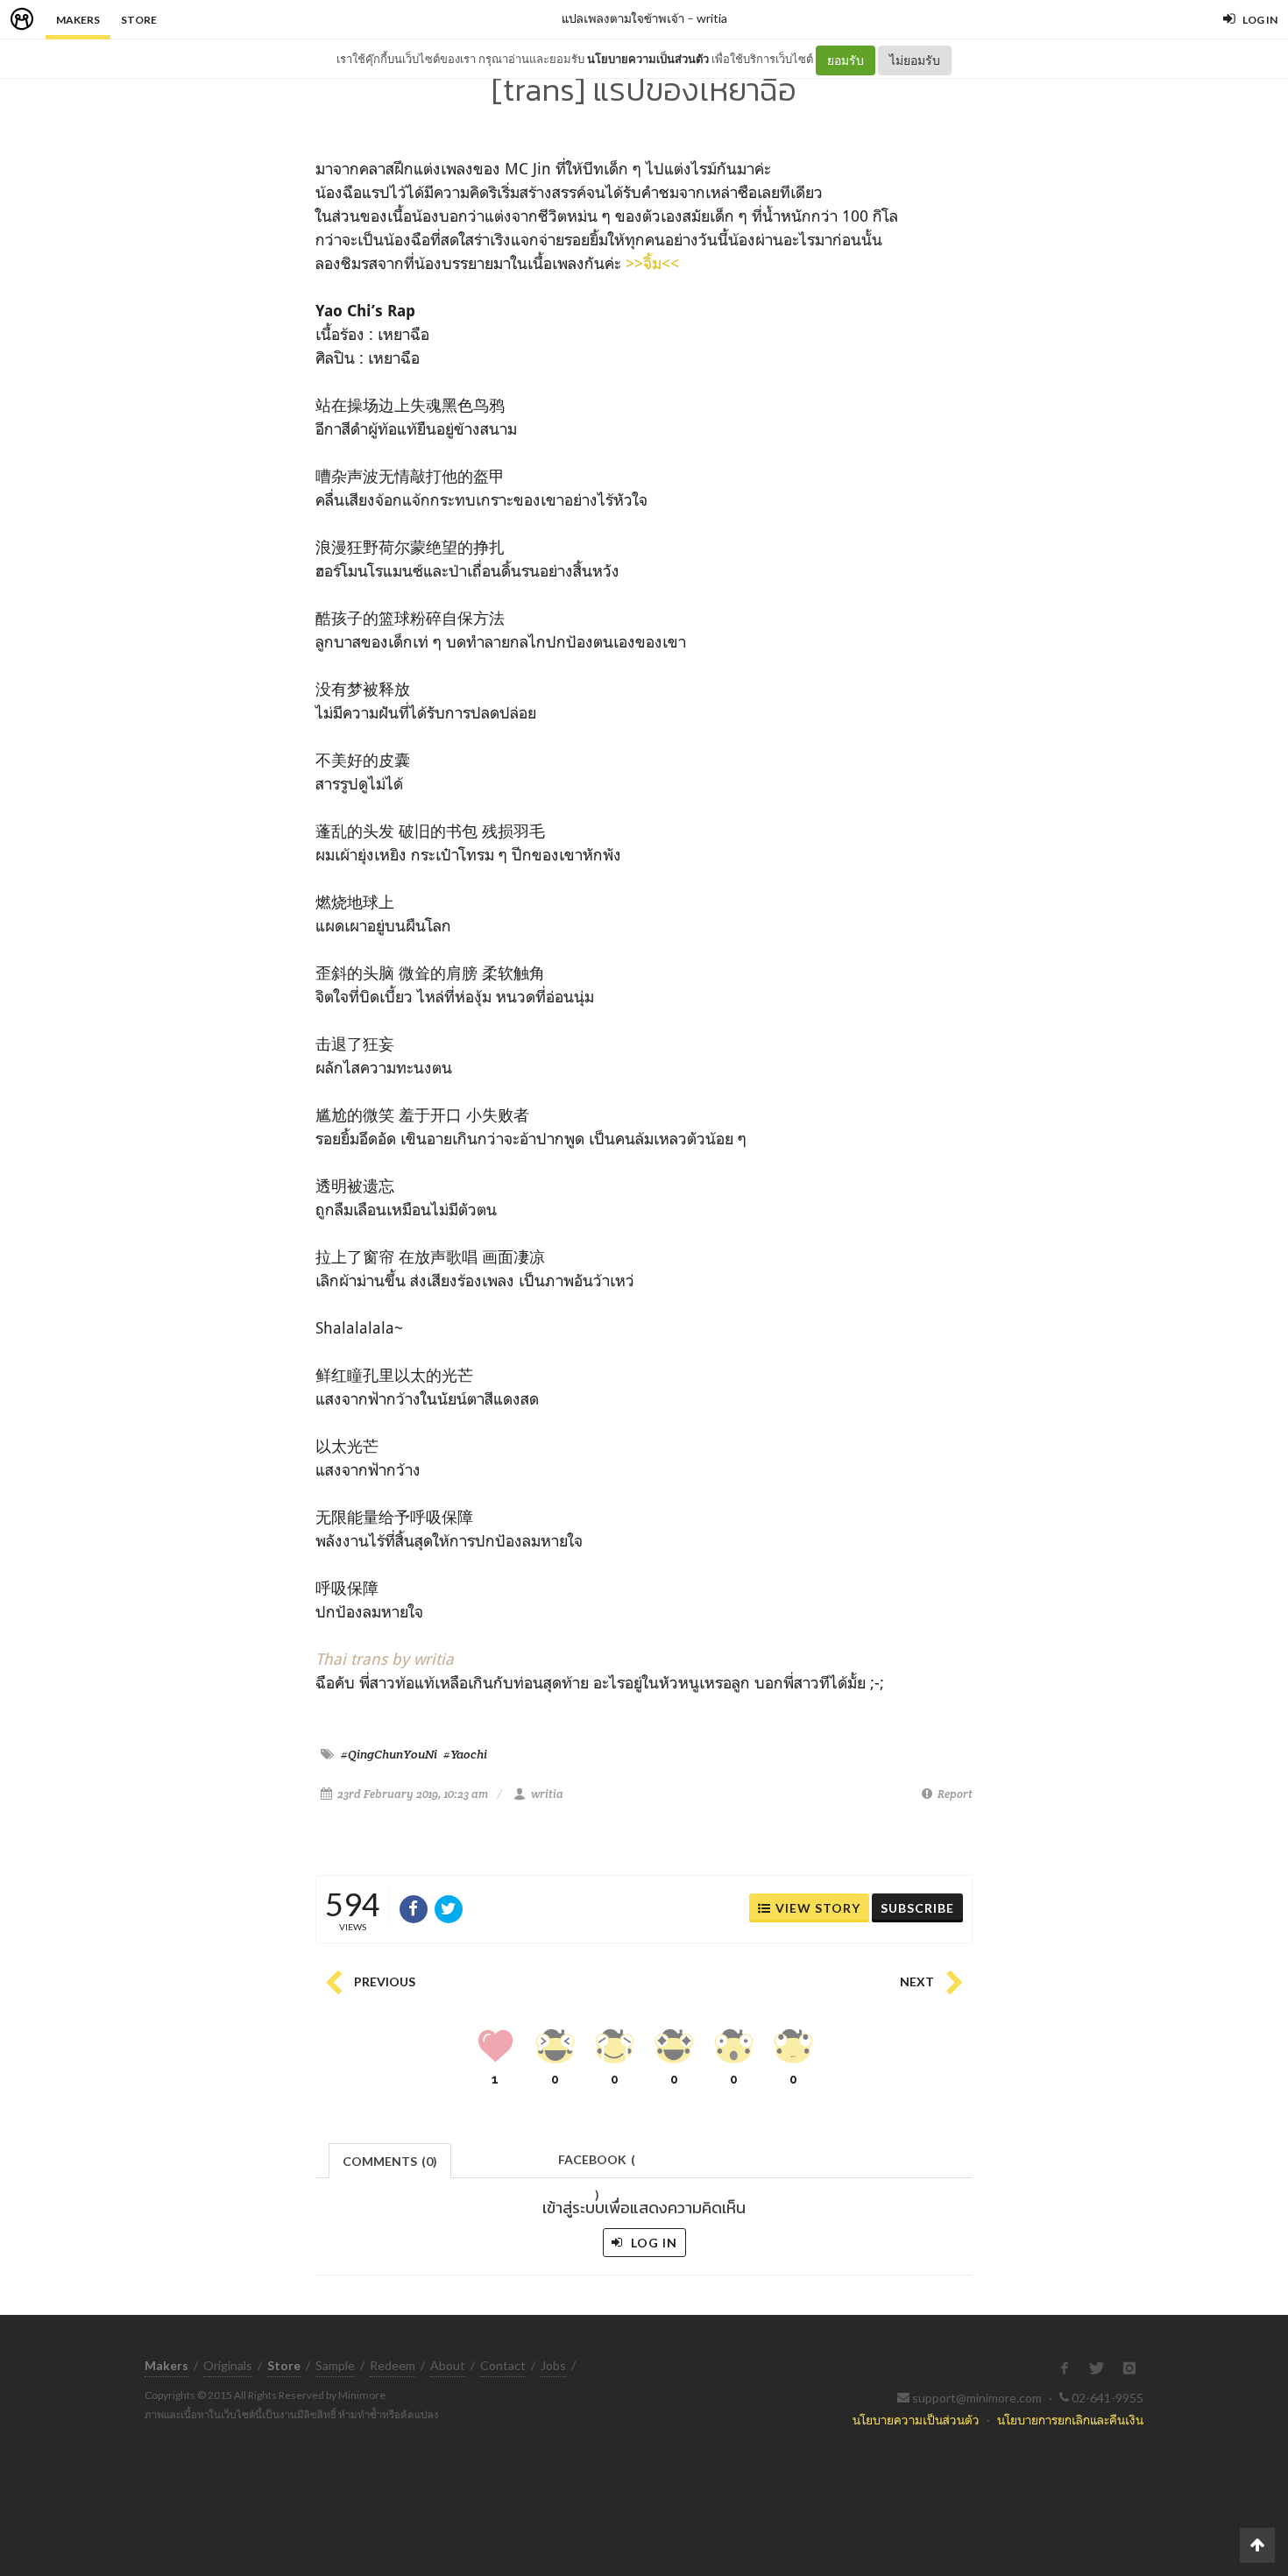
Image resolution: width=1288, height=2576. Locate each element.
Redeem (393, 2365)
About (448, 2365)
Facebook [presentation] (597, 2165)
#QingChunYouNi (389, 1754)
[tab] (390, 2159)
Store (139, 20)
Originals (228, 2365)
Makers (78, 20)
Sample (335, 2365)
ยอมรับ (846, 60)
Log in (652, 2243)
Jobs (553, 2365)
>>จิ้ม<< (652, 263)
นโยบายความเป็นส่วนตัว (648, 59)
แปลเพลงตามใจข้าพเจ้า (623, 18)
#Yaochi (465, 1754)
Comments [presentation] (390, 2161)
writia (712, 18)
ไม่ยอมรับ (915, 60)
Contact (503, 2365)
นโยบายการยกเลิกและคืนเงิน (1070, 2420)
